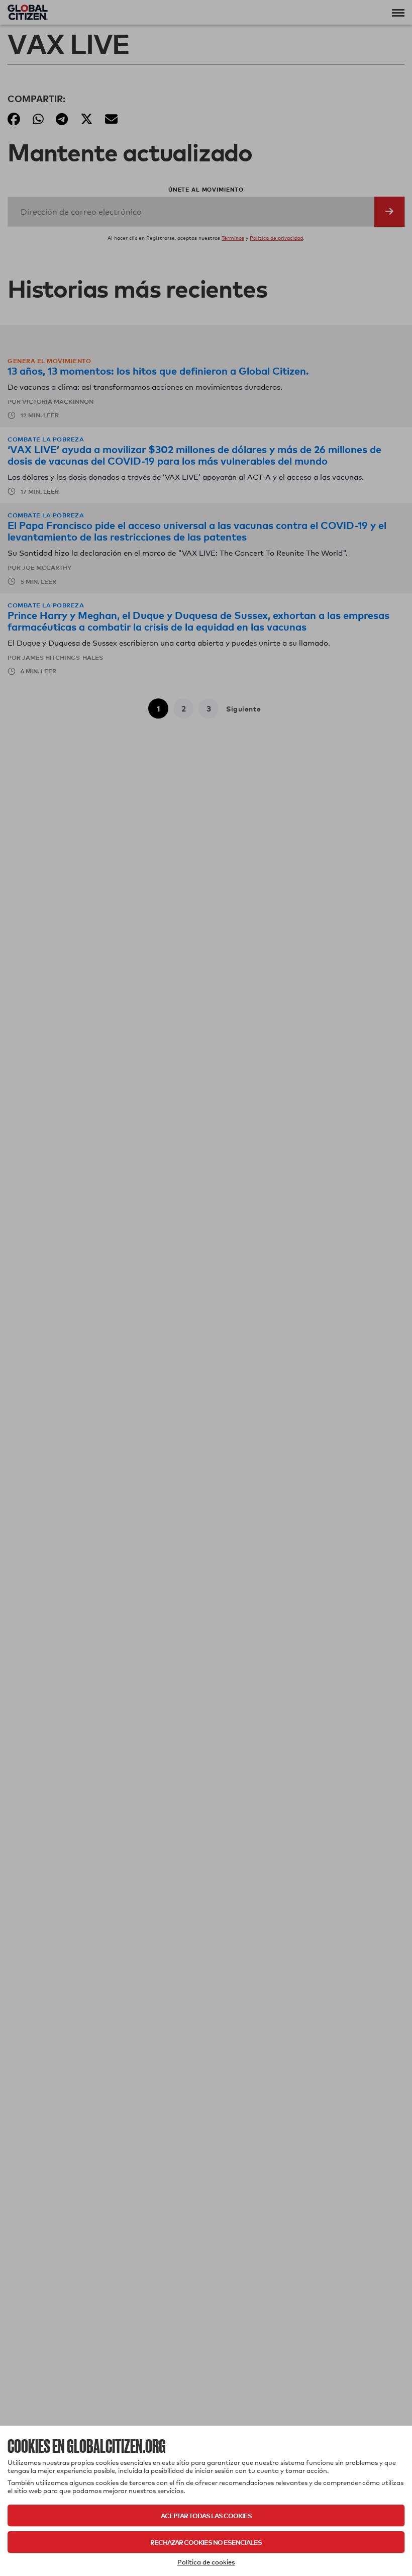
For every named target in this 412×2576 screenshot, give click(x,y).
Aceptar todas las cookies (206, 2515)
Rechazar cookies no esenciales (206, 2542)
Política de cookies (206, 2562)
